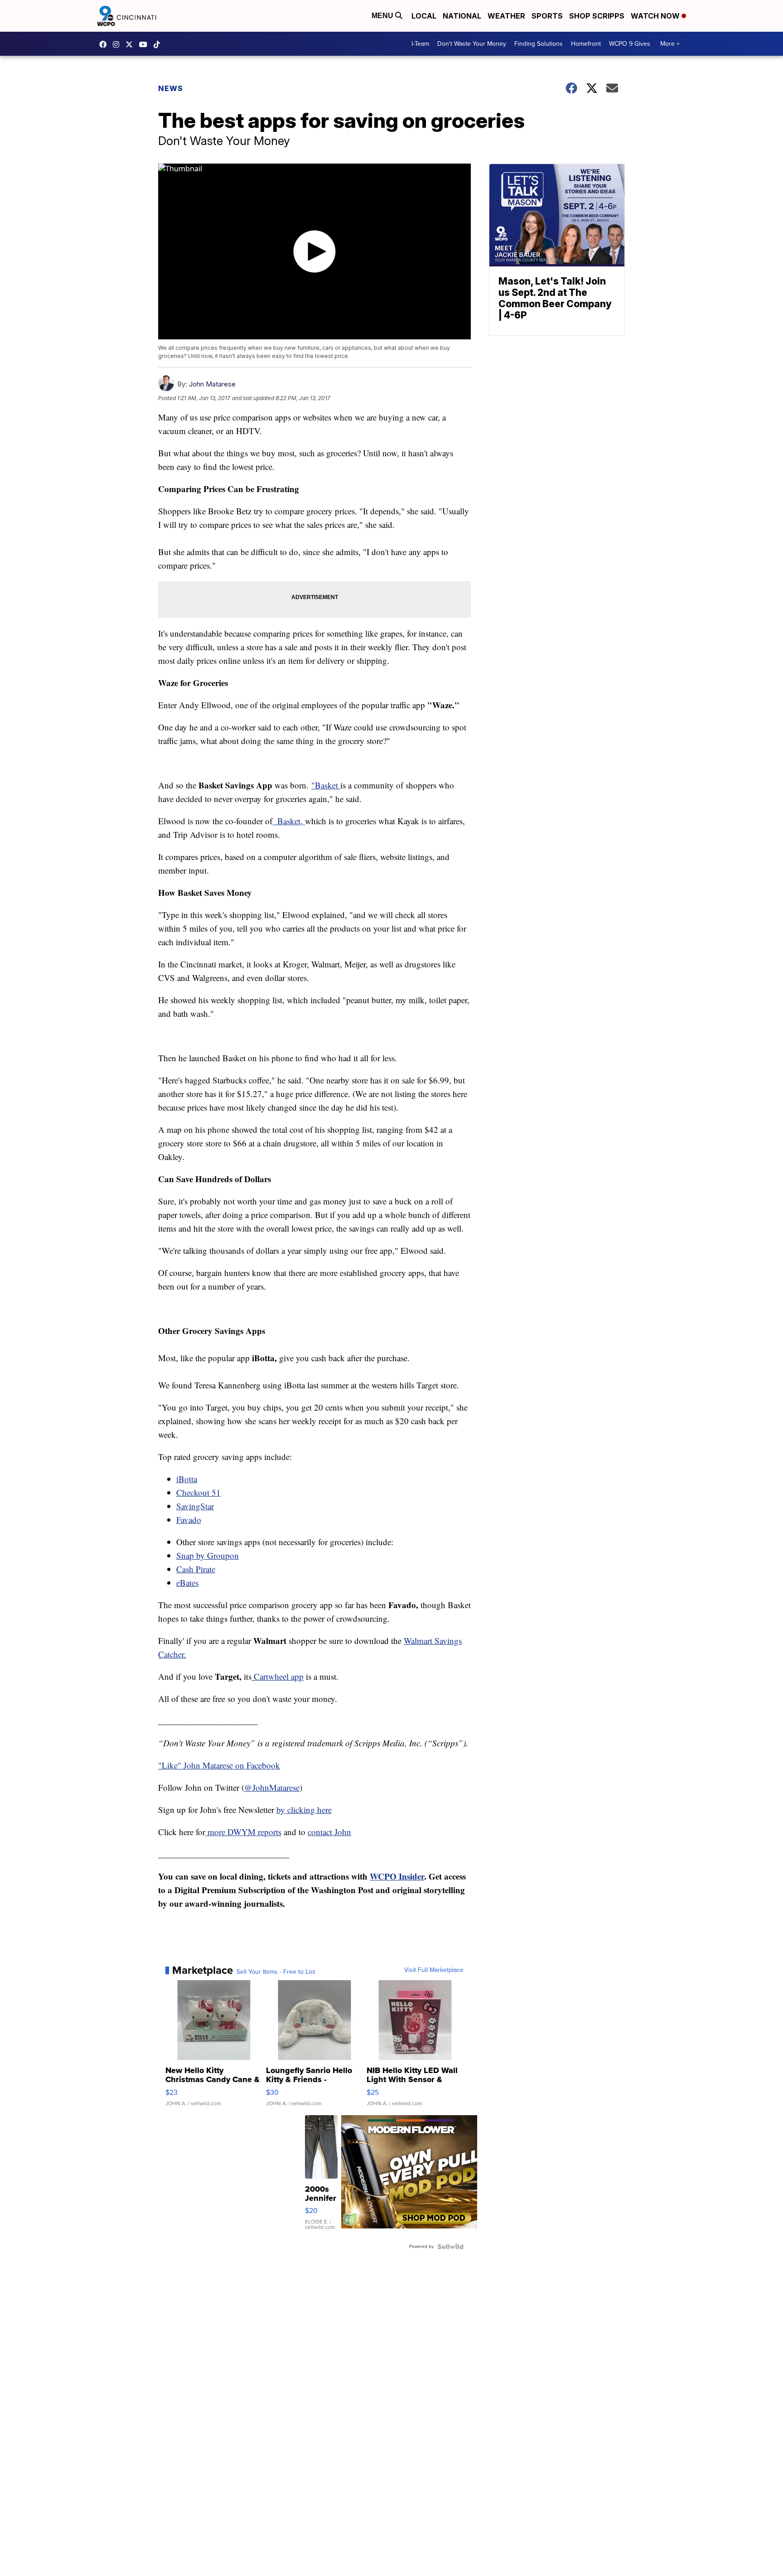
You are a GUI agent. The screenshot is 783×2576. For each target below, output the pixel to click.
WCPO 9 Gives (630, 44)
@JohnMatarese (272, 1787)
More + (670, 44)
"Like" (171, 1765)
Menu (383, 16)
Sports (547, 16)
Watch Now (656, 16)
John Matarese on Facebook (232, 1765)
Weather (506, 16)
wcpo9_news (118, 44)
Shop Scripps (597, 16)
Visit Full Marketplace (434, 1970)
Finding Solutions (539, 44)
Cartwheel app (278, 1676)
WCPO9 (105, 44)
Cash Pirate (196, 1569)
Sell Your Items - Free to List (276, 1972)
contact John (329, 1832)
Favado (189, 1520)
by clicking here (304, 1810)
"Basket (326, 785)
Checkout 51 (198, 1492)
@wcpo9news (159, 44)
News (171, 88)
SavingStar (195, 1506)
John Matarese (212, 384)
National (462, 16)
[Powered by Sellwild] (450, 2247)
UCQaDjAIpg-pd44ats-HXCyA (145, 44)
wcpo (131, 44)
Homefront (586, 44)
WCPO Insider (397, 1876)
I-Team (420, 44)
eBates (187, 1583)
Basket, (289, 821)
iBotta (187, 1479)
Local (424, 16)
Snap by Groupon (208, 1555)
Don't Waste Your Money (472, 44)
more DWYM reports (243, 1832)
